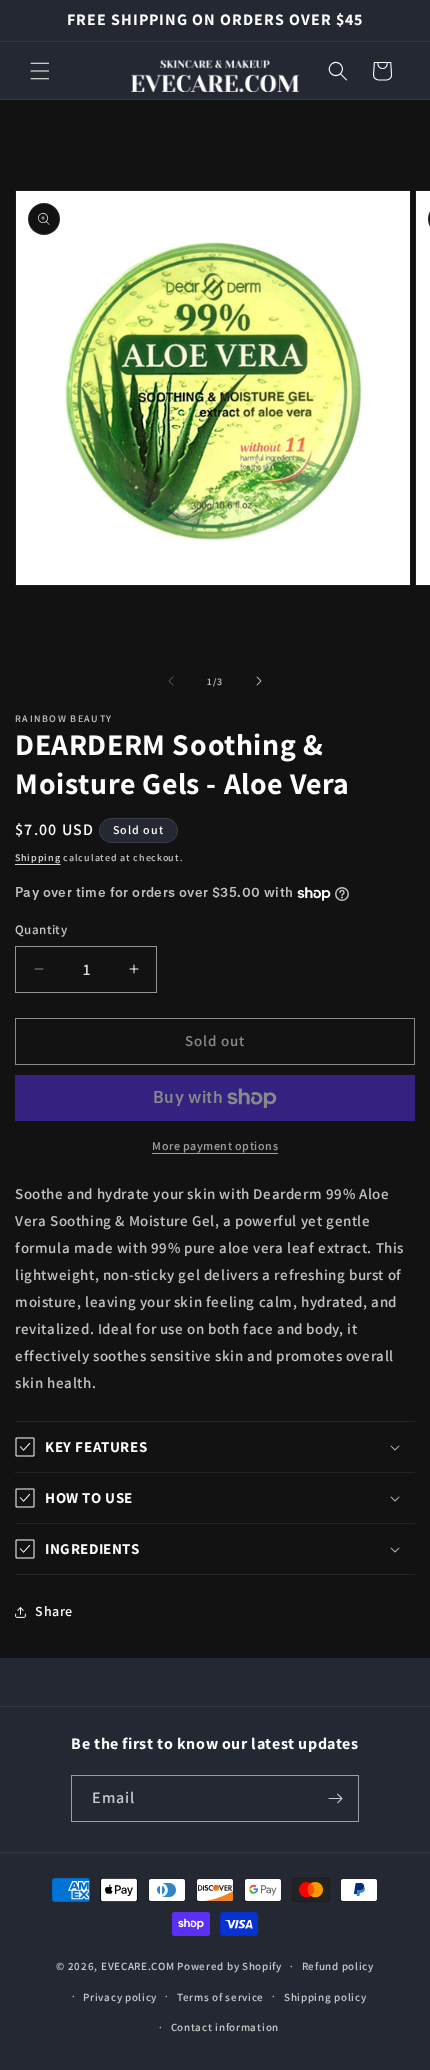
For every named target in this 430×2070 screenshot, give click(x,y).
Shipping (38, 857)
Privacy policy (120, 1997)
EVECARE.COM (138, 1966)
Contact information (225, 2027)
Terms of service (220, 1997)
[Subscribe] (336, 1798)
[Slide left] (171, 681)
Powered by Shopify (229, 1966)
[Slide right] (259, 681)
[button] (40, 71)
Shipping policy (325, 1997)
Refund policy (338, 1966)
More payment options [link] (215, 1145)
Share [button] (54, 1611)
